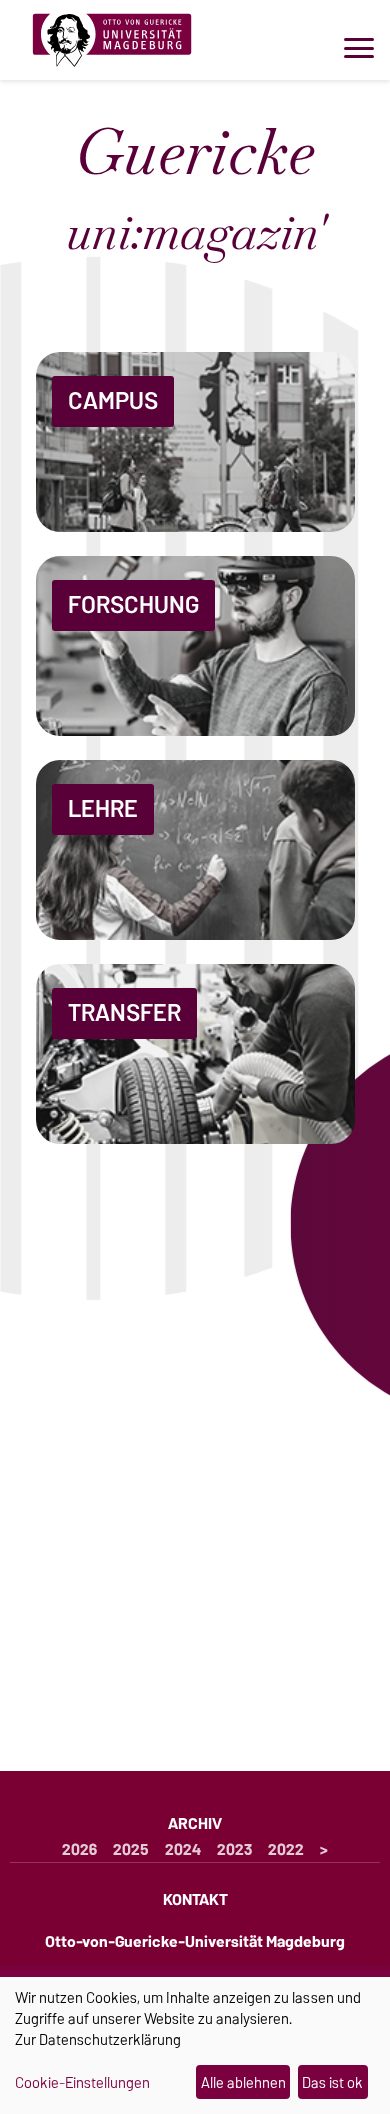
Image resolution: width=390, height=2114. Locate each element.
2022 (286, 1850)
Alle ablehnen (243, 2082)
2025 (131, 1850)
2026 (79, 1850)
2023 (234, 1850)
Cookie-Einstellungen (82, 2083)
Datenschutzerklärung (110, 2039)
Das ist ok (332, 2082)
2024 (183, 1850)
